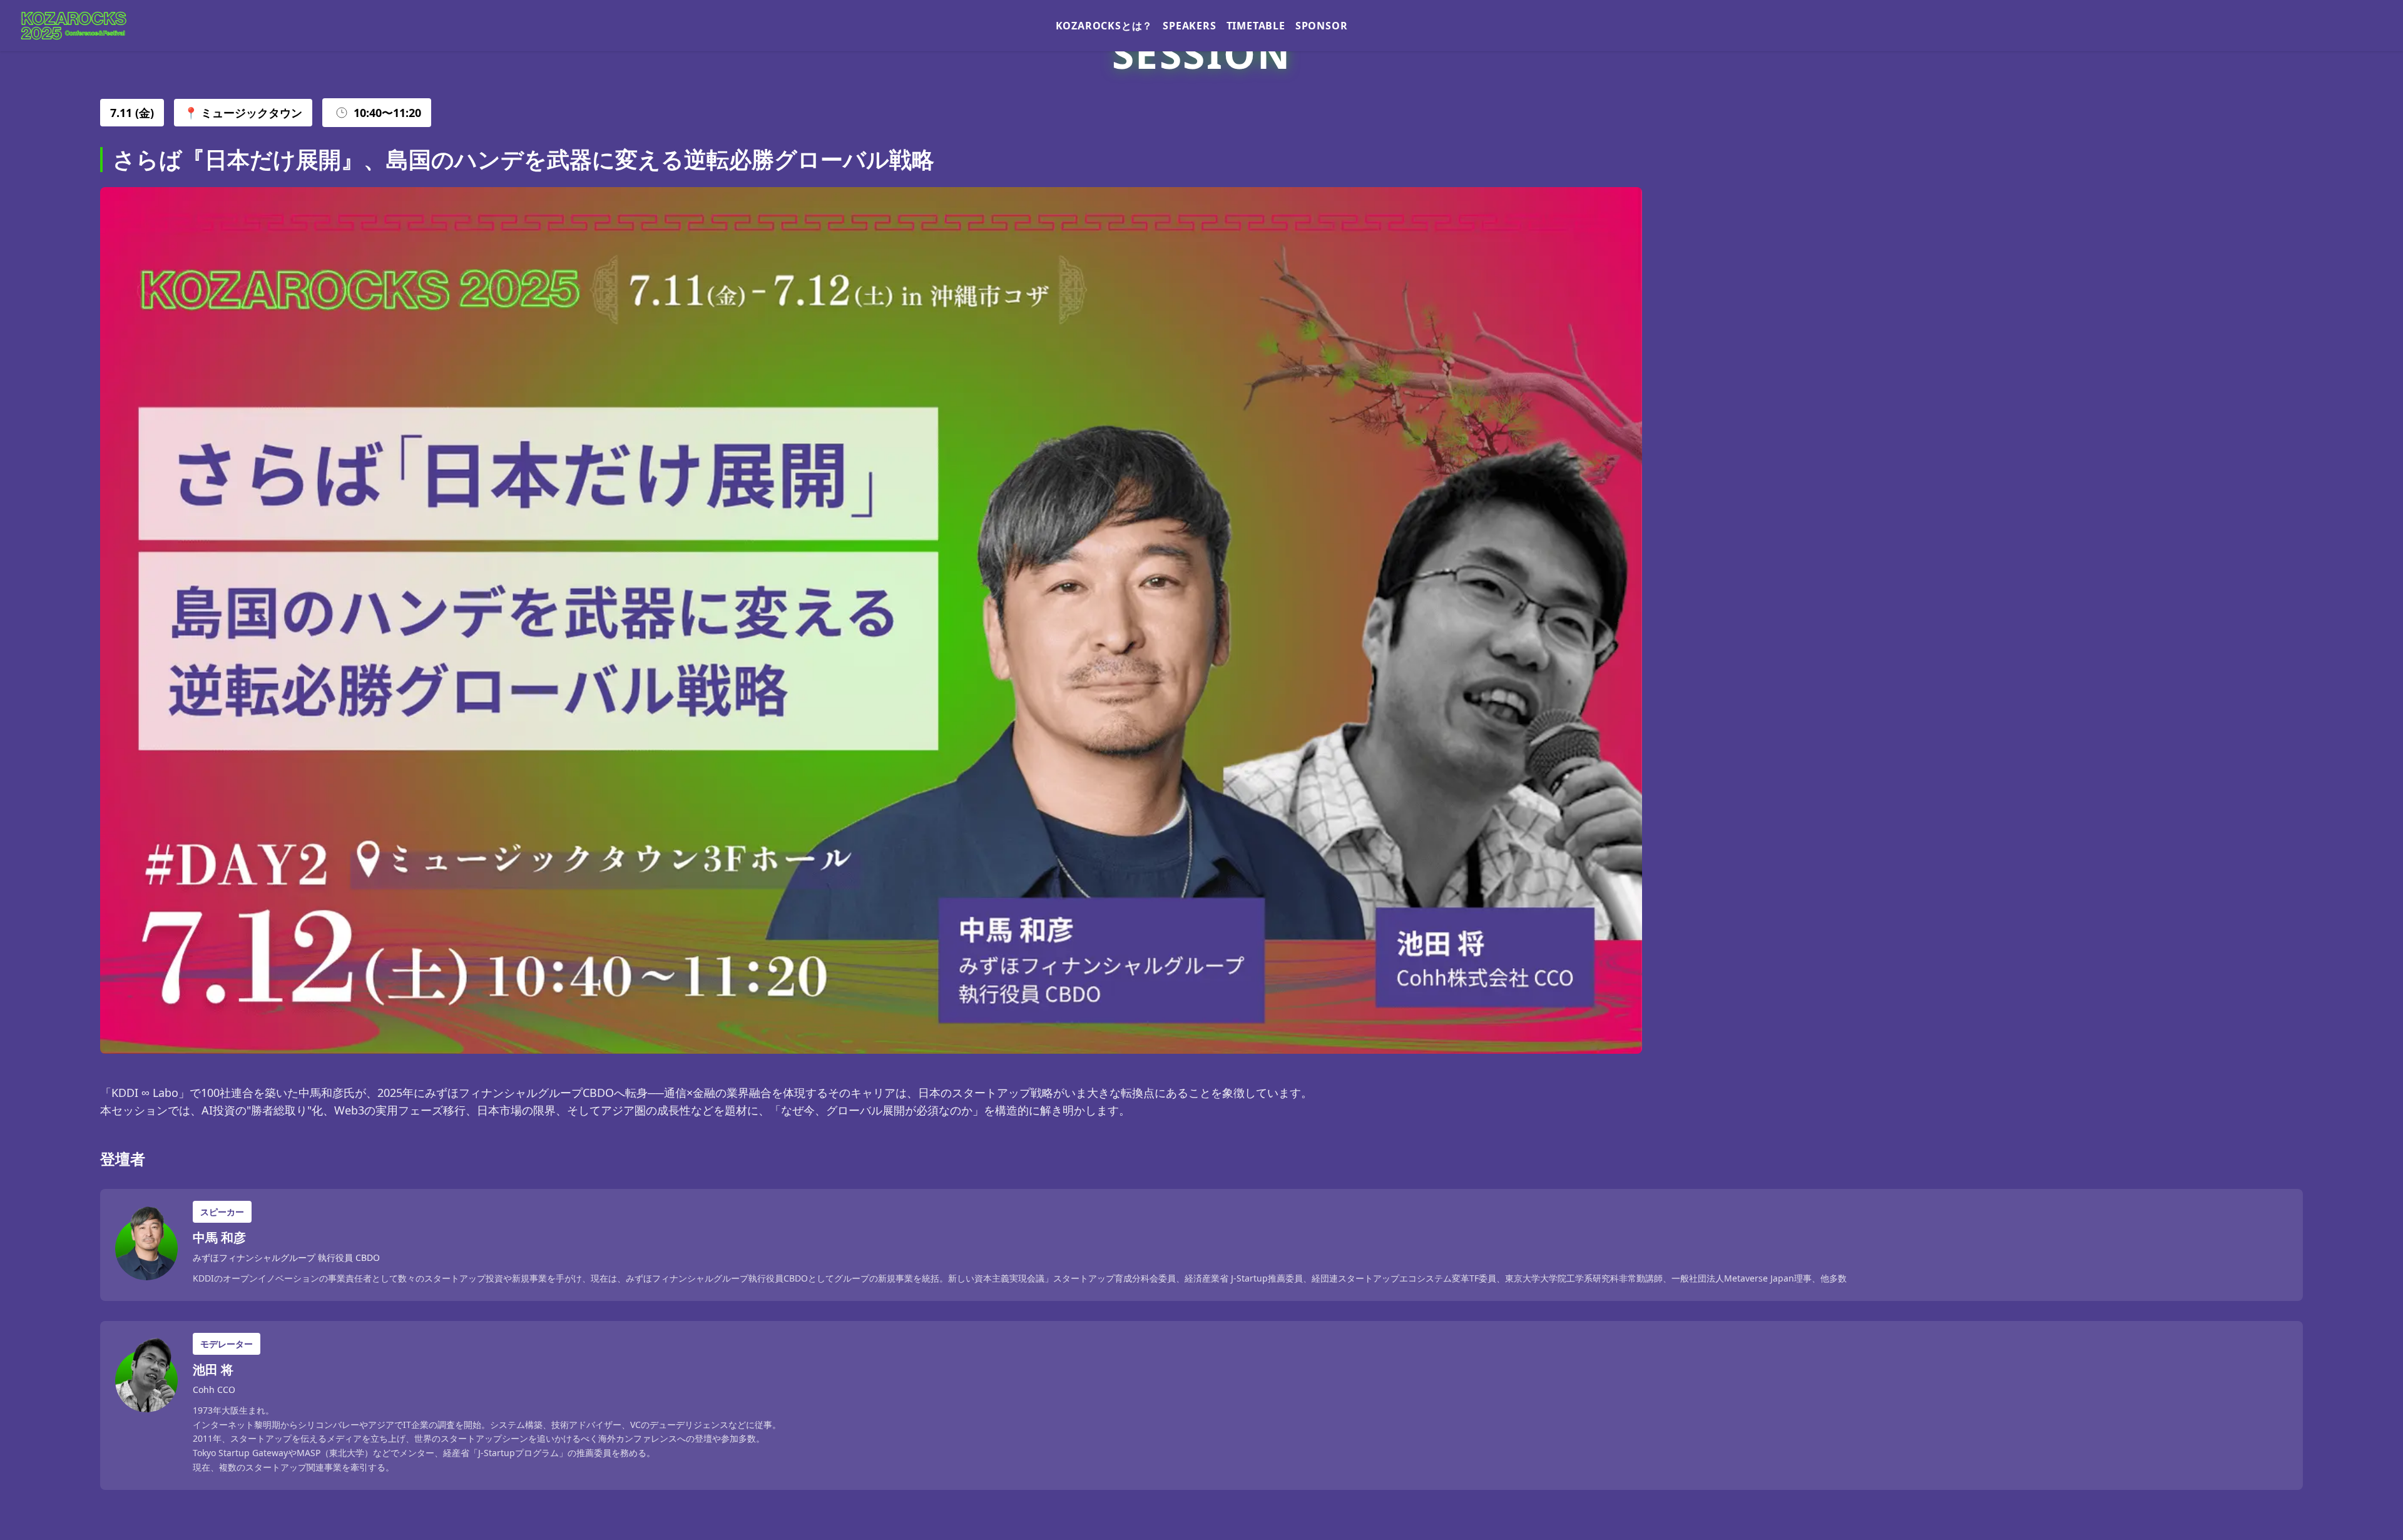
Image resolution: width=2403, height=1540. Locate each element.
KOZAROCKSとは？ (1105, 26)
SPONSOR (1322, 26)
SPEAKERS (1189, 26)
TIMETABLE (1256, 26)
